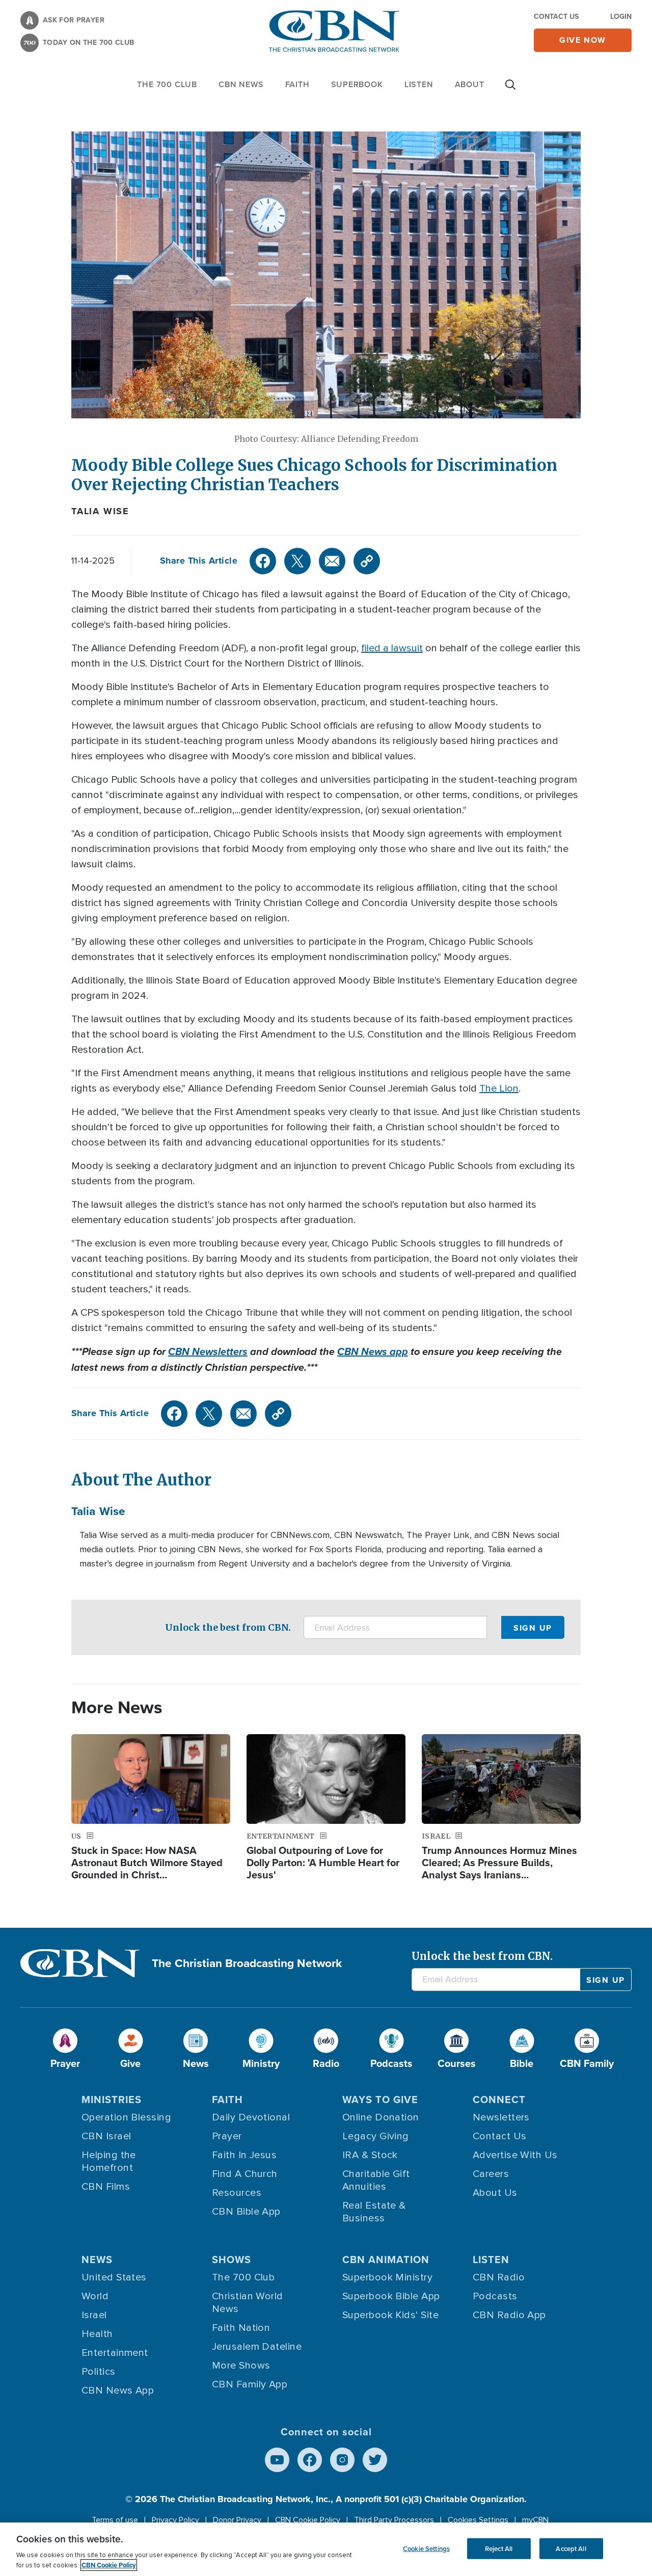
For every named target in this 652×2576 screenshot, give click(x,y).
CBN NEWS (241, 84)
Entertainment (115, 2353)
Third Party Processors (394, 2520)
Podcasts (495, 2296)
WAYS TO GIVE (380, 2099)
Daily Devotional (251, 2117)
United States (114, 2277)
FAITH (297, 84)
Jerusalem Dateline (257, 2347)
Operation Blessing (126, 2117)
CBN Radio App (509, 2315)
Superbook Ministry (387, 2277)
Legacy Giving (376, 2136)
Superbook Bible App (391, 2296)
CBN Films (106, 2187)
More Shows (241, 2366)
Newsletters (501, 2117)
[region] (326, 2549)
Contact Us (556, 16)
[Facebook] (263, 561)
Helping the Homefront (109, 2161)
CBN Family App (250, 2384)
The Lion (499, 1088)
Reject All (499, 2548)
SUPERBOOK (357, 84)
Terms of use (115, 2520)
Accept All (571, 2548)
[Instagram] (342, 2460)
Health (97, 2334)
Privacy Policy (175, 2520)
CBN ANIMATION (386, 2259)
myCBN (535, 2520)
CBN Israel (106, 2136)
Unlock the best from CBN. (228, 1627)
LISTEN (419, 84)
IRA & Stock (370, 2155)
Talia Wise (100, 511)
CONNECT (499, 2099)
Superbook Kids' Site (390, 2315)
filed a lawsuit (392, 648)
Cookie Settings (426, 2548)
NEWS (97, 2259)
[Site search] (510, 90)
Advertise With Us (515, 2155)
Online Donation (381, 2117)
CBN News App (118, 2391)
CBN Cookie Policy (308, 2520)
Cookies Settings (478, 2520)
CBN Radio (499, 2277)
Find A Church (245, 2174)
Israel (94, 2315)
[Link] (367, 561)
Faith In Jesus (244, 2155)
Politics (99, 2372)
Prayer (227, 2136)
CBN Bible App (246, 2212)
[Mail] (332, 561)
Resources (237, 2193)
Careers (491, 2174)
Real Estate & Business (374, 2212)
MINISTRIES (112, 2099)
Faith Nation (241, 2328)
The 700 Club (167, 84)
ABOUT (470, 84)
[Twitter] (297, 561)
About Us (495, 2193)
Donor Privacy (237, 2520)
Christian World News (248, 2303)
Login (621, 16)
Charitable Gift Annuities (376, 2180)
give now (583, 40)
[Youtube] (277, 2460)
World (95, 2296)
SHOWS (232, 2259)
